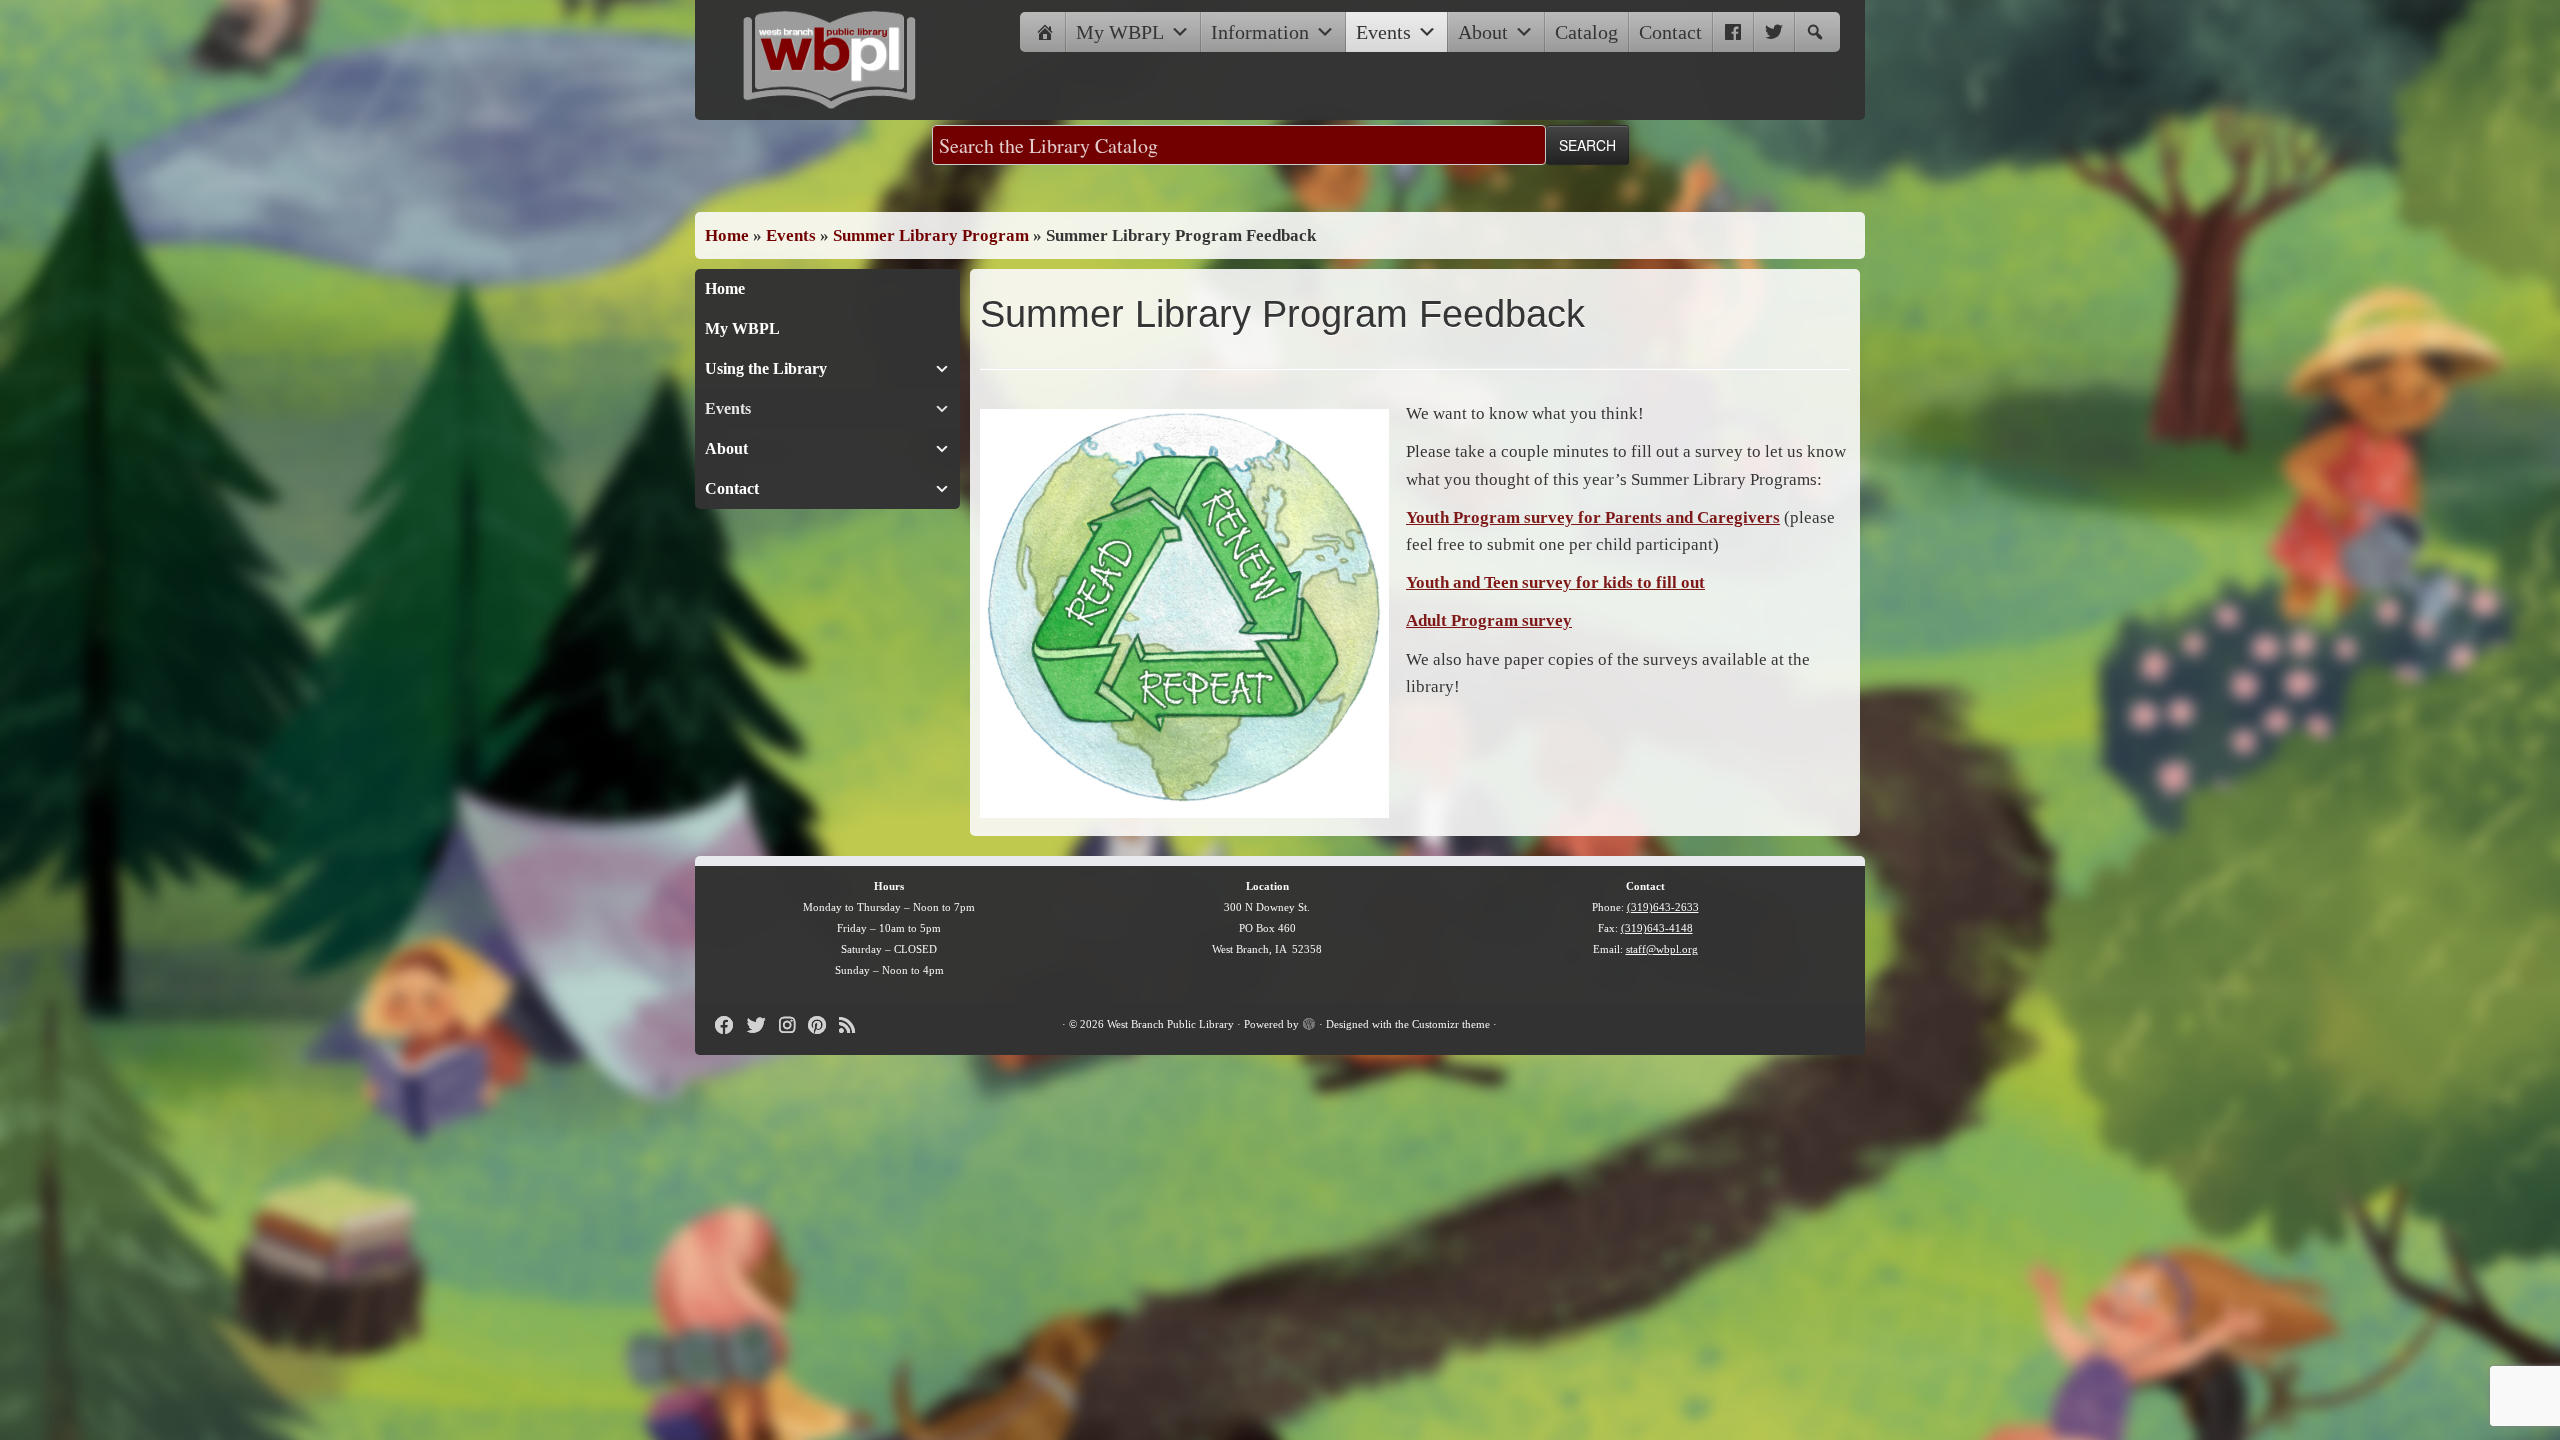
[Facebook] (1733, 32)
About (1483, 32)
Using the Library (766, 368)
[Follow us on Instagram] (793, 1025)
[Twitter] (1774, 32)
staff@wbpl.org (1662, 949)
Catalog (1586, 32)
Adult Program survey (1489, 620)
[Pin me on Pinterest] (823, 1025)
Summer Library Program (931, 235)
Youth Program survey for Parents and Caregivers (1593, 517)
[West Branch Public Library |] (830, 60)
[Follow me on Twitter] (763, 1025)
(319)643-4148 (1657, 928)
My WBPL (1120, 32)
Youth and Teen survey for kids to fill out (1555, 582)
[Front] (1045, 32)
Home (727, 235)
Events (1383, 32)
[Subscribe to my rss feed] (853, 1025)
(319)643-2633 (1663, 907)
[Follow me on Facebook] (731, 1025)
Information (1260, 32)
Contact (1670, 32)
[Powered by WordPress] (1309, 1021)
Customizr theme (1451, 1024)
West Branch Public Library (1170, 1024)
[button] (1815, 32)
